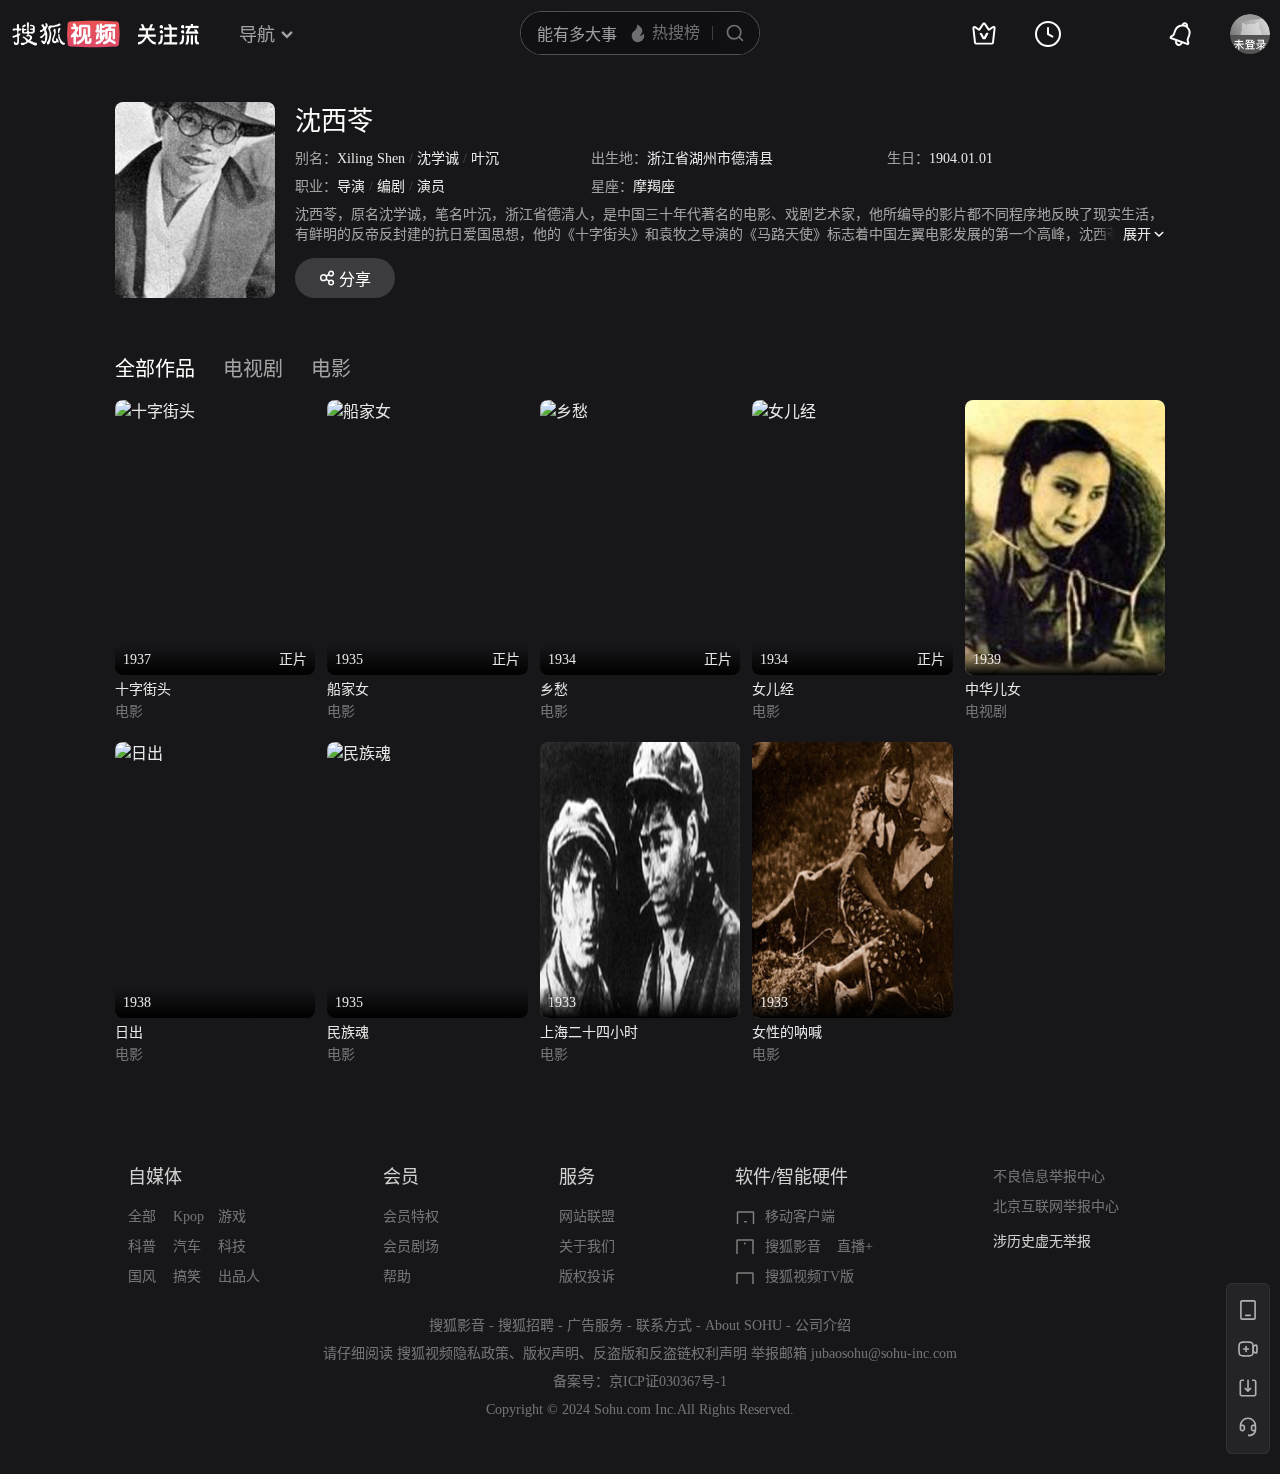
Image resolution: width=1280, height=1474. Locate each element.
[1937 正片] (155, 411)
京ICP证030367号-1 (668, 1381)
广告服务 (595, 1325)
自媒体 (155, 1177)
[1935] (359, 753)
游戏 (232, 1216)
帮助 (397, 1276)
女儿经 (773, 689)
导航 (257, 35)
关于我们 (587, 1246)
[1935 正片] (359, 411)
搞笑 (187, 1276)
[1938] (139, 753)
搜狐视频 (66, 34)
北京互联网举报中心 (1056, 1206)
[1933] (640, 753)
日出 (129, 1032)
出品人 (239, 1276)
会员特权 (411, 1216)
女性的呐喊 (787, 1032)
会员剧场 (411, 1246)
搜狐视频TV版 (809, 1276)
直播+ (855, 1246)
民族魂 (348, 1032)
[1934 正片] (564, 411)
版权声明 (551, 1353)
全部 (142, 1216)
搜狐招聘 (526, 1325)
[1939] (1065, 411)
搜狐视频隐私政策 (453, 1353)
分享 (355, 279)
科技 (232, 1246)
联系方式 (664, 1325)
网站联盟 (587, 1216)
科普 (142, 1246)
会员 (401, 1177)
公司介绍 (823, 1325)
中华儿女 (993, 689)
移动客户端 (800, 1216)
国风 (142, 1276)
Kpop (188, 1216)
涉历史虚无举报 (1042, 1241)
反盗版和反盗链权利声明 (670, 1353)
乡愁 (554, 689)
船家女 (348, 689)
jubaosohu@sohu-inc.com (884, 1353)
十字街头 (143, 689)
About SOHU (743, 1325)
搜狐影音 (793, 1246)
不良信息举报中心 (1049, 1176)
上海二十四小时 (589, 1032)
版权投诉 (587, 1276)
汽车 (187, 1246)
